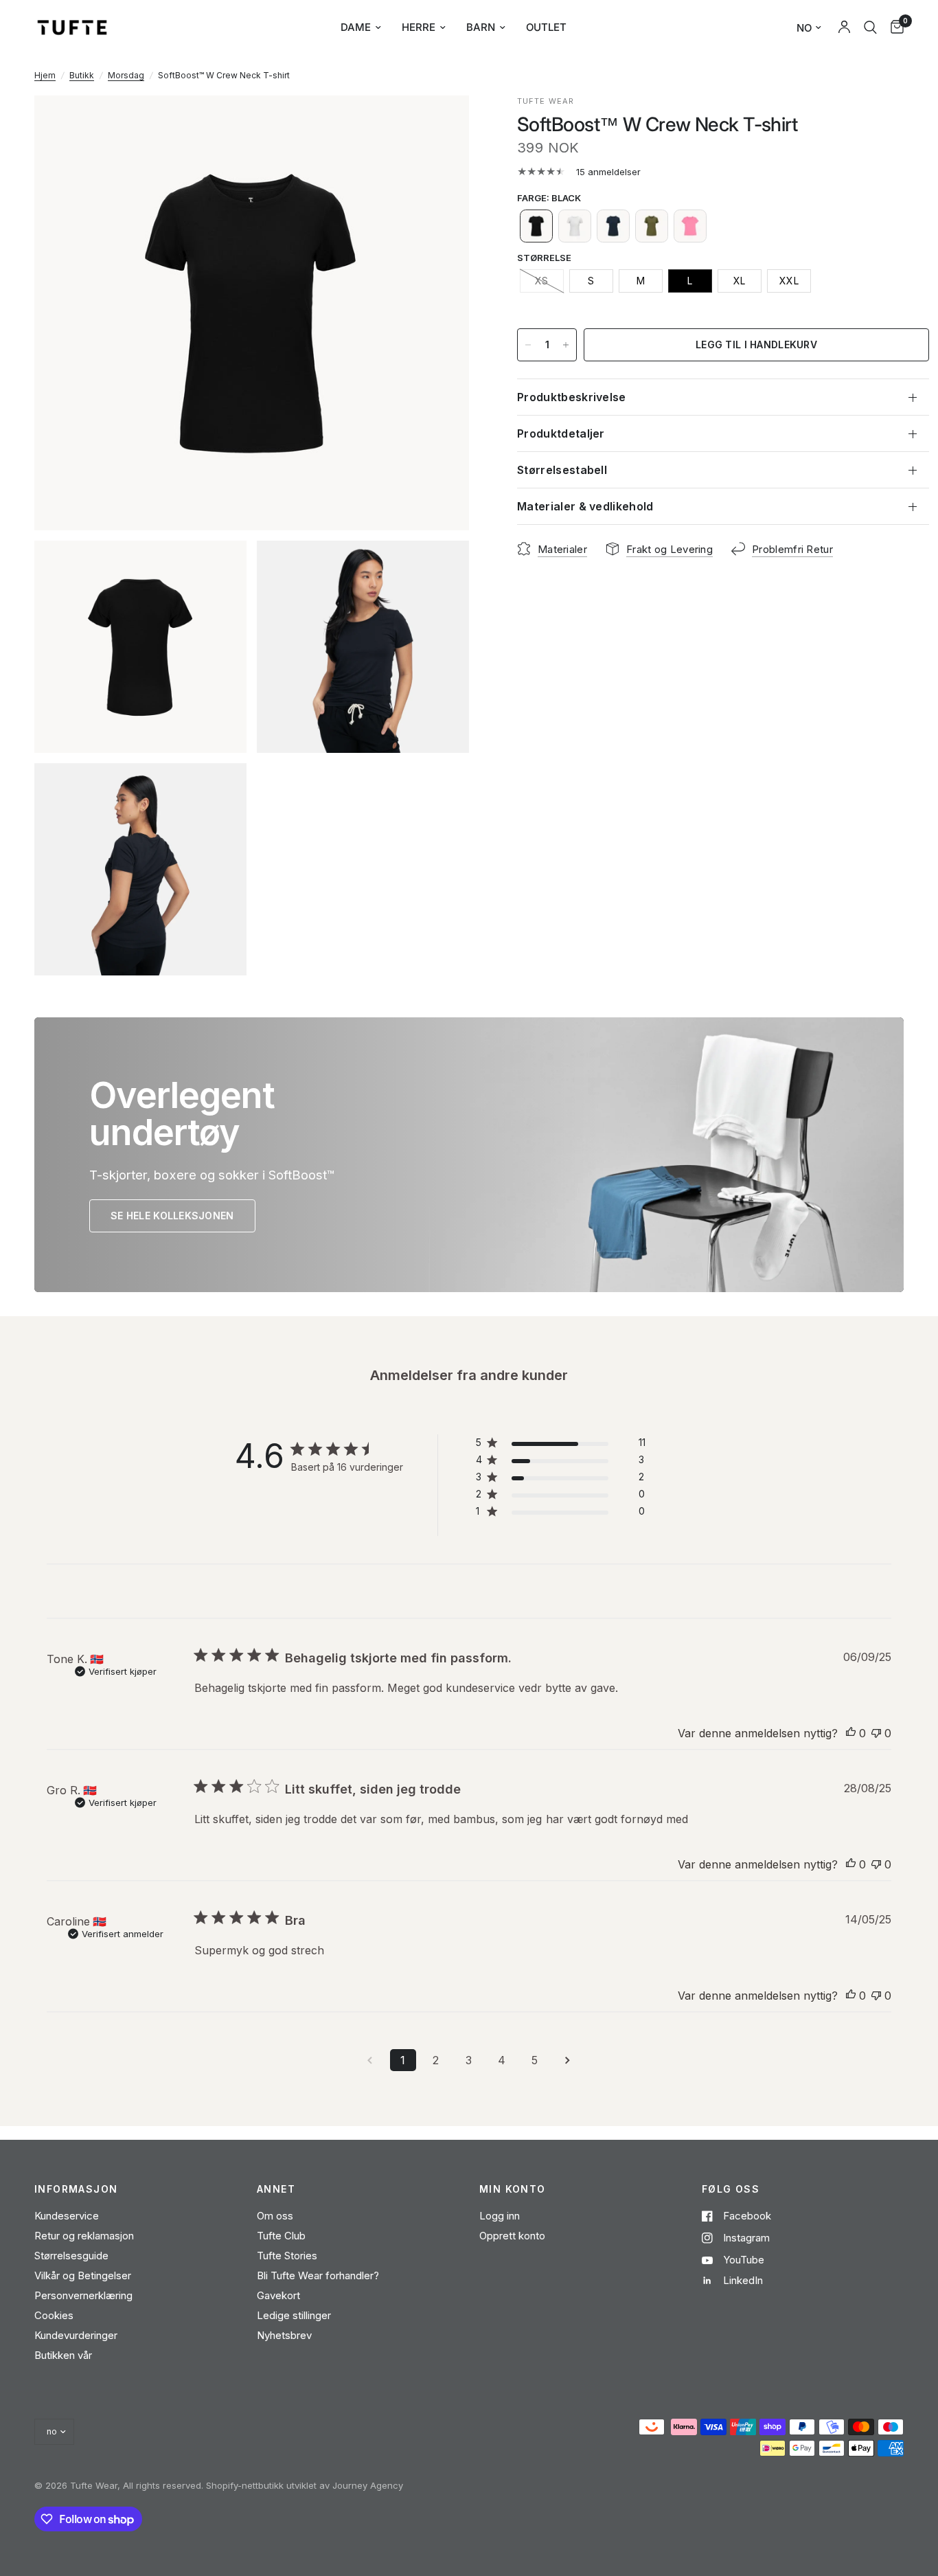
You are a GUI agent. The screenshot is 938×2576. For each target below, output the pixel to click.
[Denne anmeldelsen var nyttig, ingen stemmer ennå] (851, 1734)
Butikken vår (63, 2355)
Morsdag (126, 75)
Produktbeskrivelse (572, 397)
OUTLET (546, 27)
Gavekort (278, 2295)
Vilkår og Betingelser (83, 2275)
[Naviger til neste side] (568, 2060)
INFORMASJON (76, 2189)
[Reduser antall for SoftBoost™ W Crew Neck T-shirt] (528, 345)
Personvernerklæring (83, 2295)
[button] (536, 226)
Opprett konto (512, 2236)
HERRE (419, 27)
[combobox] (870, 27)
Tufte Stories (287, 2256)
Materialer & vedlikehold (585, 506)
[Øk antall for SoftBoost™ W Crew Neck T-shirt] (566, 345)
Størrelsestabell (562, 470)
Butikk (82, 75)
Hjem (45, 75)
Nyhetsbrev (284, 2335)
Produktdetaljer (561, 433)
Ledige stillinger (294, 2315)
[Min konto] (844, 27)
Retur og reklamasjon (84, 2236)
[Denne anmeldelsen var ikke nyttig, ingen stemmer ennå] (876, 1734)
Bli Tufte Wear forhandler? (318, 2275)
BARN (481, 27)
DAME (356, 27)
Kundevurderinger (76, 2335)
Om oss (275, 2216)
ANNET (276, 2189)
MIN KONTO (513, 2189)
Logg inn (500, 2216)
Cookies (54, 2315)
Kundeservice (67, 2216)
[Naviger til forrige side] (370, 2060)
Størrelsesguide (71, 2256)
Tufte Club (281, 2236)
